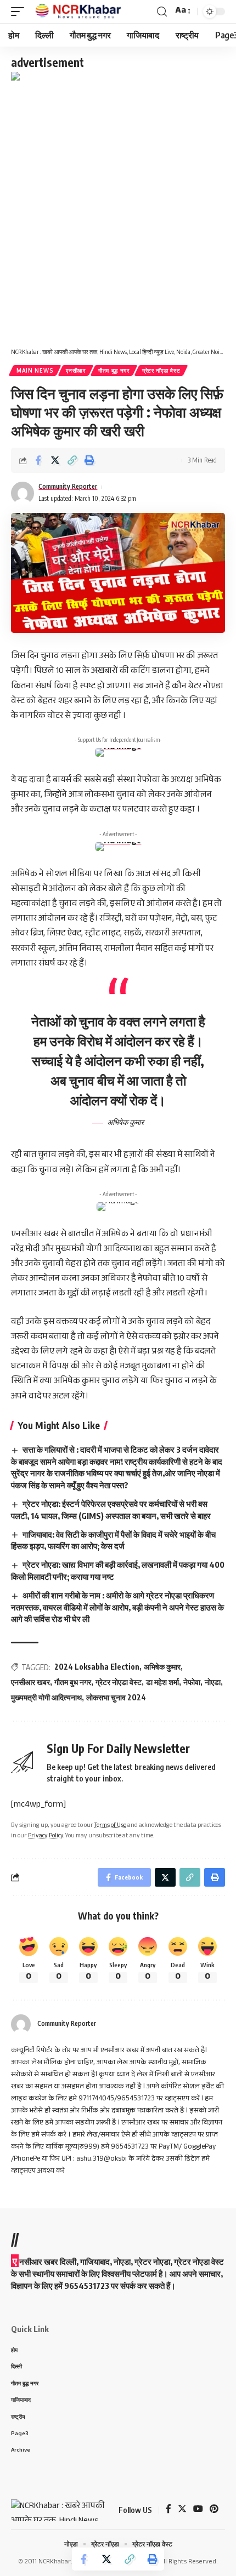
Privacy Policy (46, 1837)
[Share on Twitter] (55, 460)
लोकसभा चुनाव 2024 (116, 1697)
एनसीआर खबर (30, 1682)
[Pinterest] (214, 2510)
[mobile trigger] (20, 12)
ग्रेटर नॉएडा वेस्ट (161, 370)
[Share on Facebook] (38, 460)
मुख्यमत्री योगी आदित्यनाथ (46, 1697)
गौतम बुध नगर (73, 1682)
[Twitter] (182, 2510)
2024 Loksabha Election (97, 1667)
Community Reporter (68, 486)
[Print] (89, 460)
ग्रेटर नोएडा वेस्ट (119, 1682)
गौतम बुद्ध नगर (114, 370)
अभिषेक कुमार (162, 1667)
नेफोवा (192, 1682)
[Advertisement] (118, 208)
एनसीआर (76, 370)
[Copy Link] (72, 460)
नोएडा (213, 1682)
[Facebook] (168, 2510)
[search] (162, 12)
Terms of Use (110, 1826)
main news (35, 370)
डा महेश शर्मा (162, 1682)
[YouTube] (198, 2510)
